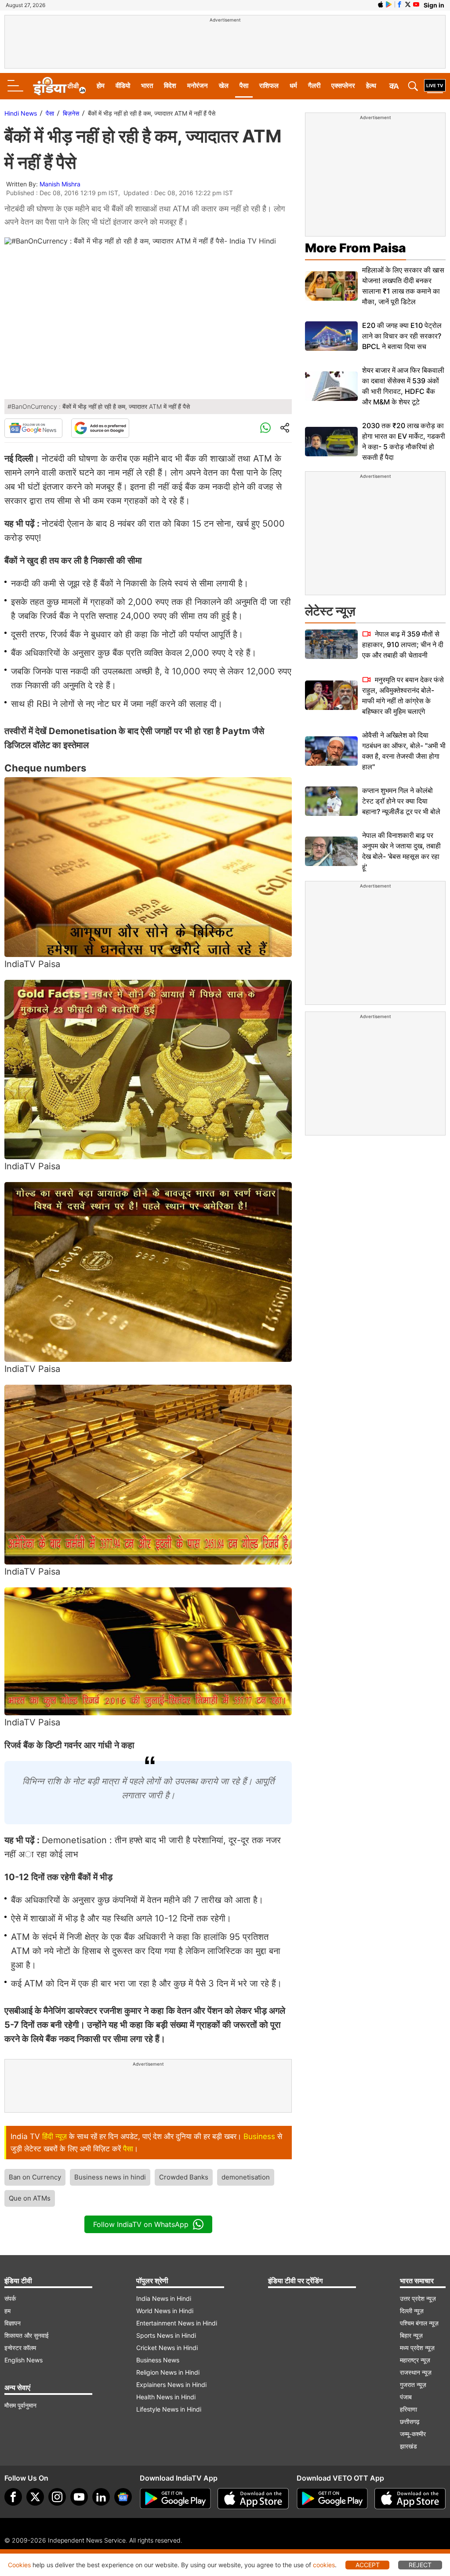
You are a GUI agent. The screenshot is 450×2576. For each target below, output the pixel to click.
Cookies (19, 2565)
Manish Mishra (60, 184)
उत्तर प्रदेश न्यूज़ (418, 2298)
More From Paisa (356, 248)
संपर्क (10, 2298)
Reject (420, 2565)
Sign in (434, 5)
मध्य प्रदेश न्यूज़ (417, 2348)
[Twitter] (35, 2497)
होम (101, 86)
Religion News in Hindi (168, 2372)
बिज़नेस (71, 113)
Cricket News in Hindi (167, 2348)
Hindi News (21, 113)
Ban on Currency (35, 2177)
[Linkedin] (101, 2497)
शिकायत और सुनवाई (27, 2335)
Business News (158, 2360)
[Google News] (33, 428)
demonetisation (246, 2177)
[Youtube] (79, 2497)
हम (7, 2311)
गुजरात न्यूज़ (413, 2385)
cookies (324, 2565)
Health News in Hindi (166, 2397)
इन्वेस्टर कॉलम (20, 2348)
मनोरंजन (198, 86)
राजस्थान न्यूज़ (416, 2372)
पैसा (244, 86)
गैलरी (314, 86)
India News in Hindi (164, 2298)
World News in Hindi (165, 2311)
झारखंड (408, 2446)
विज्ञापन (13, 2323)
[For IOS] (410, 2499)
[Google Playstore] (175, 2499)
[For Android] (332, 2499)
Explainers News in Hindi (171, 2385)
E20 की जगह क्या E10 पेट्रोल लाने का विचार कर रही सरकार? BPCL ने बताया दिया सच (402, 336)
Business (259, 2136)
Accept (368, 2565)
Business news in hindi (110, 2177)
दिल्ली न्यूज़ (412, 2311)
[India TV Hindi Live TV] (435, 86)
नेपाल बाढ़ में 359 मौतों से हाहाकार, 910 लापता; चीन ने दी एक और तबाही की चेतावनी (403, 644)
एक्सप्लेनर (343, 86)
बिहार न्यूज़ (411, 2335)
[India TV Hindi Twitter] (408, 4)
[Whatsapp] (265, 428)
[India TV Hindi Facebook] (399, 4)
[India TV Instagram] (57, 2497)
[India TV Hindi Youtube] (416, 4)
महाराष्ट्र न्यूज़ (415, 2360)
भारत (147, 86)
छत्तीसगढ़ (410, 2421)
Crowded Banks (184, 2177)
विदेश (170, 86)
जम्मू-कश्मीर (413, 2434)
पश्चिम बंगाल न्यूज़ (419, 2323)
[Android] (389, 4)
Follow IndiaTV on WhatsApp (141, 2224)
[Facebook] (13, 2497)
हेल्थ (371, 86)
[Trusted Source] (100, 428)
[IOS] (381, 4)
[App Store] (253, 2499)
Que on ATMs (30, 2198)
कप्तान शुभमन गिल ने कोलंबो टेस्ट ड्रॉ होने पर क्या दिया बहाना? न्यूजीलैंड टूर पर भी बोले (401, 801)
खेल (224, 86)
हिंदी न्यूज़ (54, 2136)
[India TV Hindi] (59, 86)
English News (24, 2360)
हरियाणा (408, 2409)
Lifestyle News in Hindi (169, 2409)
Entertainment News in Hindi (177, 2323)
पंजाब (406, 2397)
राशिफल (269, 86)
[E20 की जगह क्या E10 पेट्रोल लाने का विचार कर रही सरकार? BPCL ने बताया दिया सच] (331, 336)
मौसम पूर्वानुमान (20, 2405)
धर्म (293, 86)
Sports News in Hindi (166, 2335)
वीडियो (123, 86)
